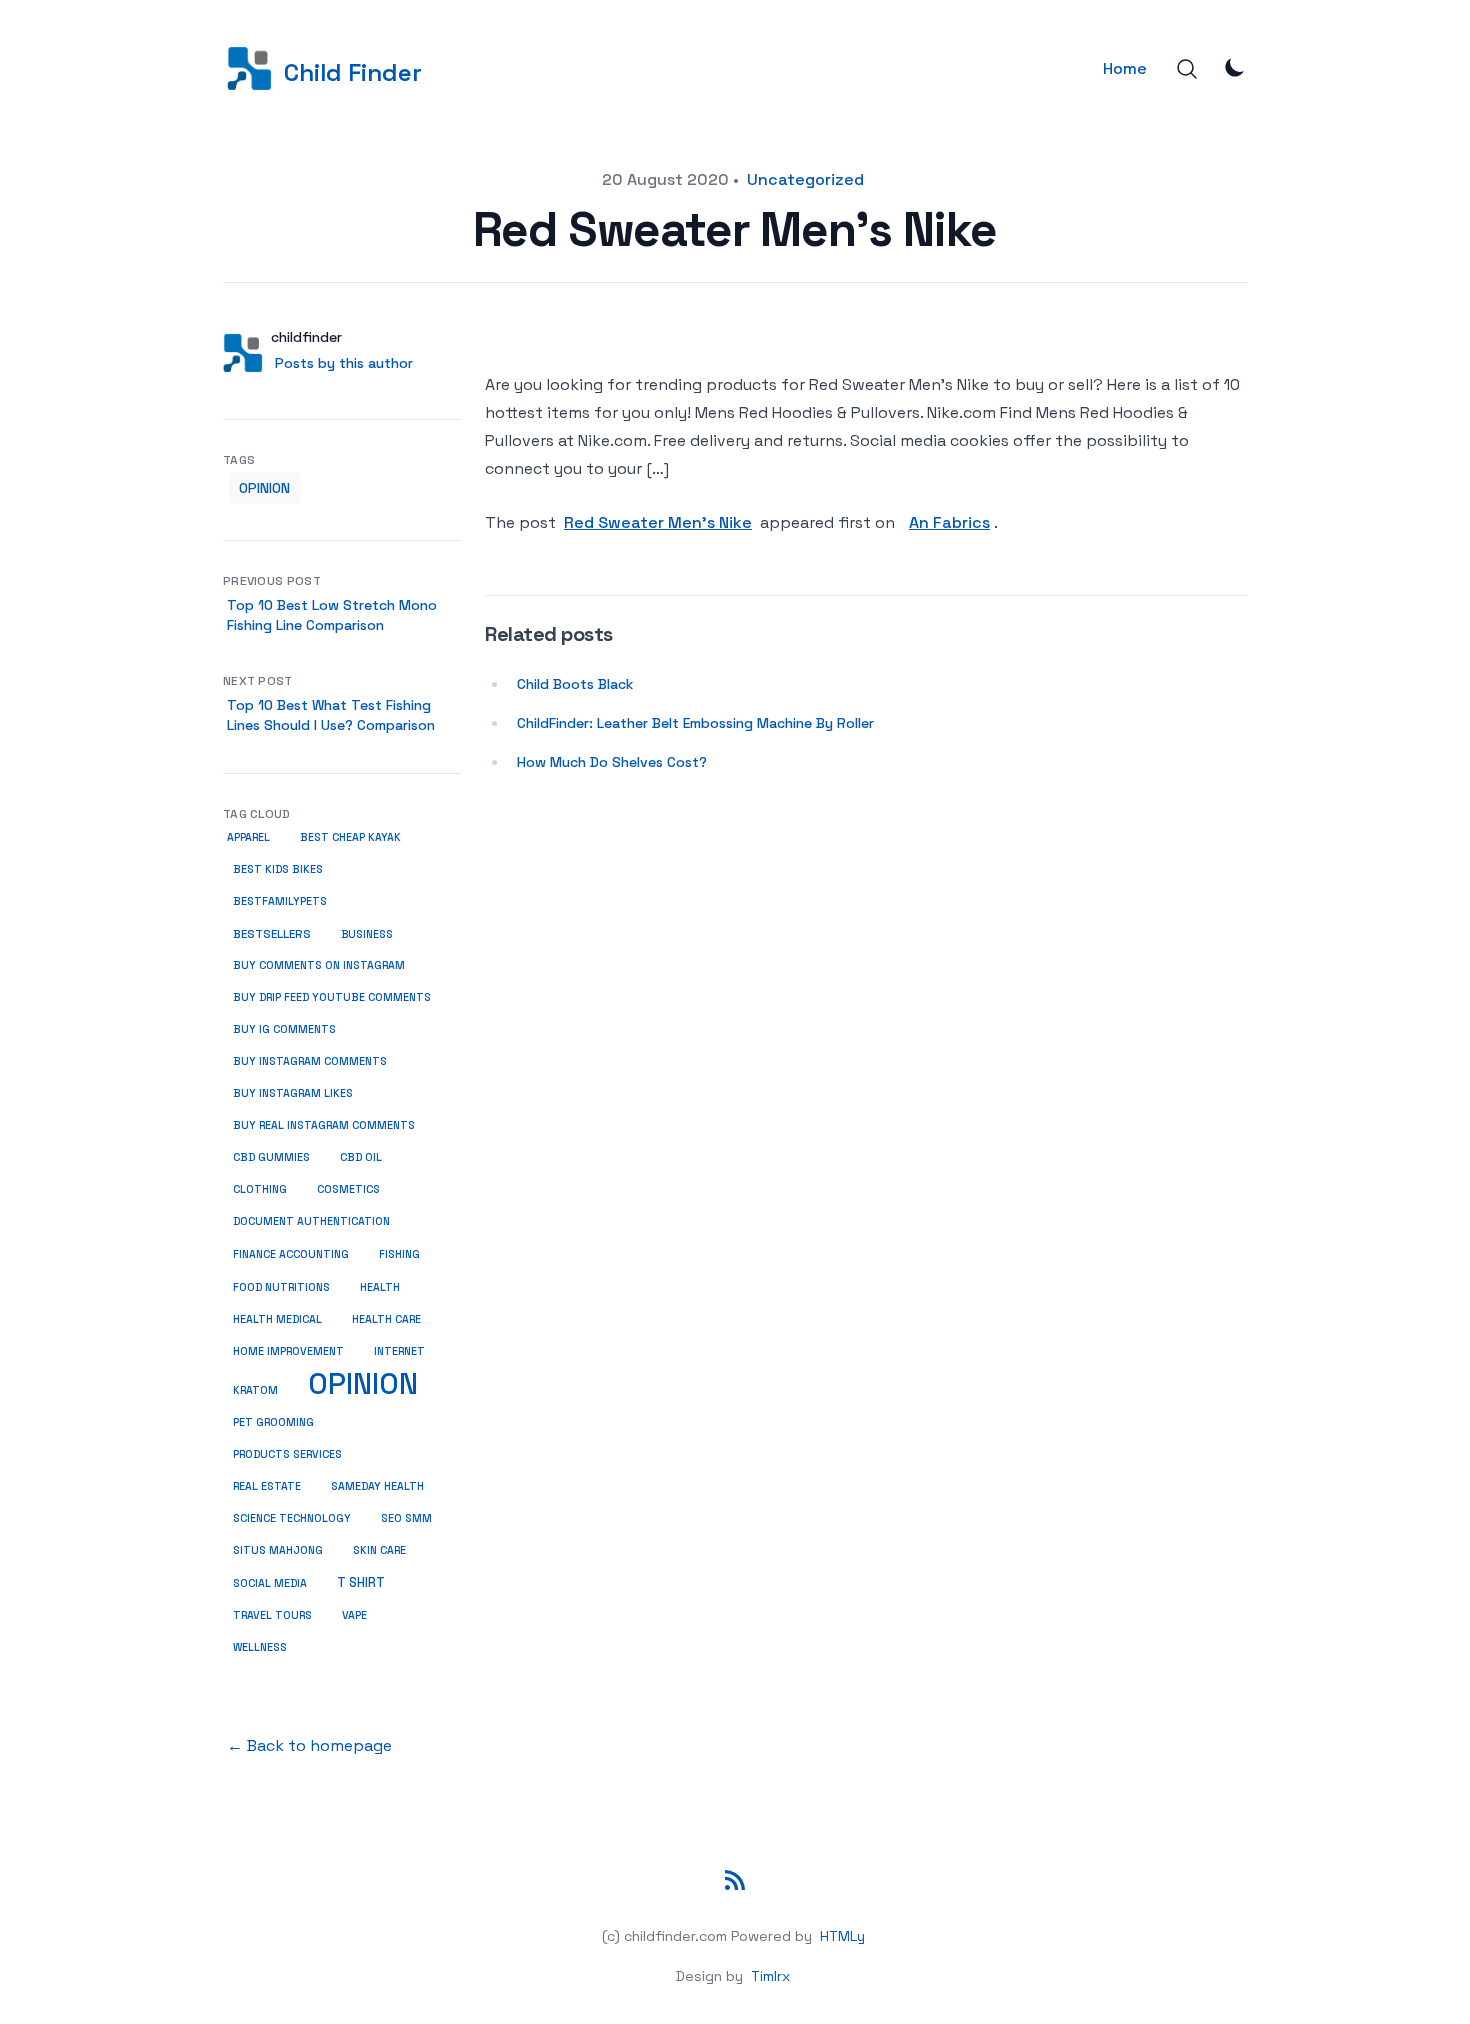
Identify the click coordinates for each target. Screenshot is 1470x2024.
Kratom (255, 1390)
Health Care (386, 1319)
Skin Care (379, 1550)
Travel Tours (272, 1615)
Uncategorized (805, 179)
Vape (354, 1615)
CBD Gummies (271, 1157)
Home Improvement (288, 1351)
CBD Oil (361, 1157)
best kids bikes (278, 869)
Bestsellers (272, 934)
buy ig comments (284, 1029)
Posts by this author (344, 363)
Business (367, 934)
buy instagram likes (293, 1093)
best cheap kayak (350, 837)
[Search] (1187, 69)
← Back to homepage (309, 1745)
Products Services (287, 1454)
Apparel (248, 837)
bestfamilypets (280, 901)
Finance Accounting (291, 1254)
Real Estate (267, 1486)
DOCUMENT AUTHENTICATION (311, 1221)
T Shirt (361, 1583)
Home (1125, 68)
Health (380, 1287)
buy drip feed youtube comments (332, 997)
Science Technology (292, 1518)
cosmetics (348, 1189)
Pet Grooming (273, 1422)
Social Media (270, 1583)
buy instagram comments (310, 1061)
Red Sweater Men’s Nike (658, 522)
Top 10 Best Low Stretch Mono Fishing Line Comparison (332, 615)
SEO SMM (406, 1518)
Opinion (264, 488)
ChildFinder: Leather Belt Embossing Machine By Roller (695, 723)
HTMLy (842, 1936)
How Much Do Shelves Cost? (612, 762)
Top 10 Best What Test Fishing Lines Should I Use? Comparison (331, 715)
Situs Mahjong (278, 1550)
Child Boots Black (575, 684)
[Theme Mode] (1235, 67)
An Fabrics (949, 522)
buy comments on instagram (319, 965)
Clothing (260, 1189)
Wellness (260, 1647)
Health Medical (277, 1319)
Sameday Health (377, 1486)
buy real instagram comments (324, 1125)
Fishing (399, 1254)
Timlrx (770, 1976)
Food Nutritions (281, 1287)
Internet (399, 1351)
